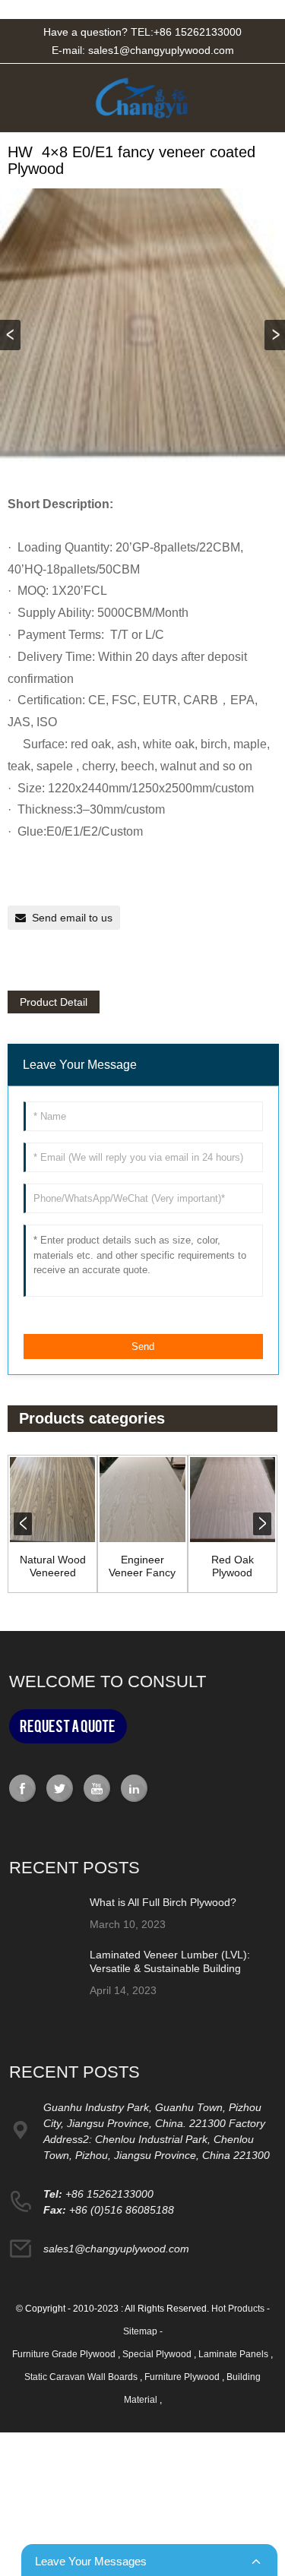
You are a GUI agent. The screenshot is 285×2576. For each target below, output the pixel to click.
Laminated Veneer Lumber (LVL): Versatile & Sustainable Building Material (170, 1968)
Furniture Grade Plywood (65, 2354)
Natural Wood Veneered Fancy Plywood (53, 1566)
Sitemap (140, 2331)
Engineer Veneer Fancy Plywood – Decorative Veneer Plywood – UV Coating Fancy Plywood (142, 1566)
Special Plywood (158, 2354)
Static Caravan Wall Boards (82, 2377)
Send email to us (72, 918)
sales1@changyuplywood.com (161, 50)
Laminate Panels (234, 2354)
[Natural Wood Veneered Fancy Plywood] (52, 1500)
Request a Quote (68, 1726)
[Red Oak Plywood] (233, 1500)
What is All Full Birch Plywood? (163, 1902)
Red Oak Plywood (233, 1566)
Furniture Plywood (183, 2377)
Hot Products (238, 2309)
